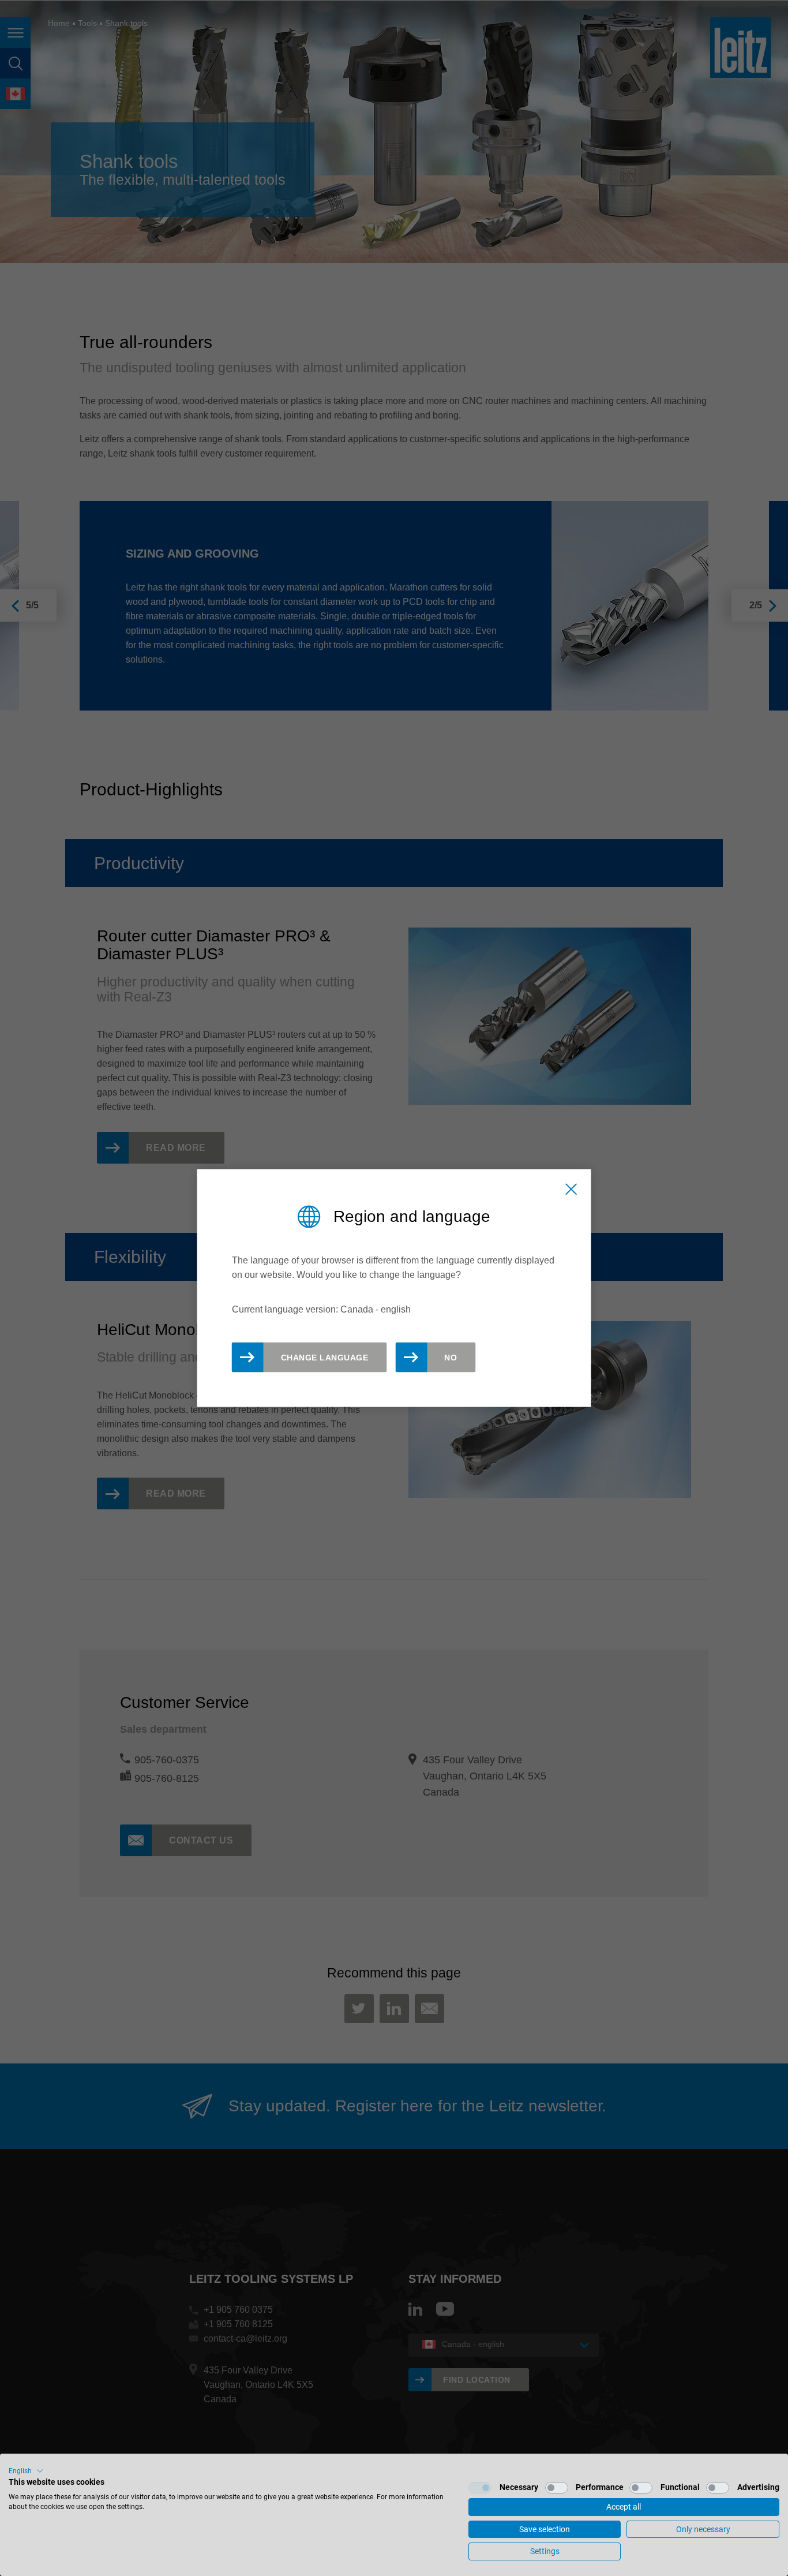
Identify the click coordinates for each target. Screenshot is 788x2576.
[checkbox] (480, 2488)
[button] (26, 2471)
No (451, 1358)
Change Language (325, 1358)
